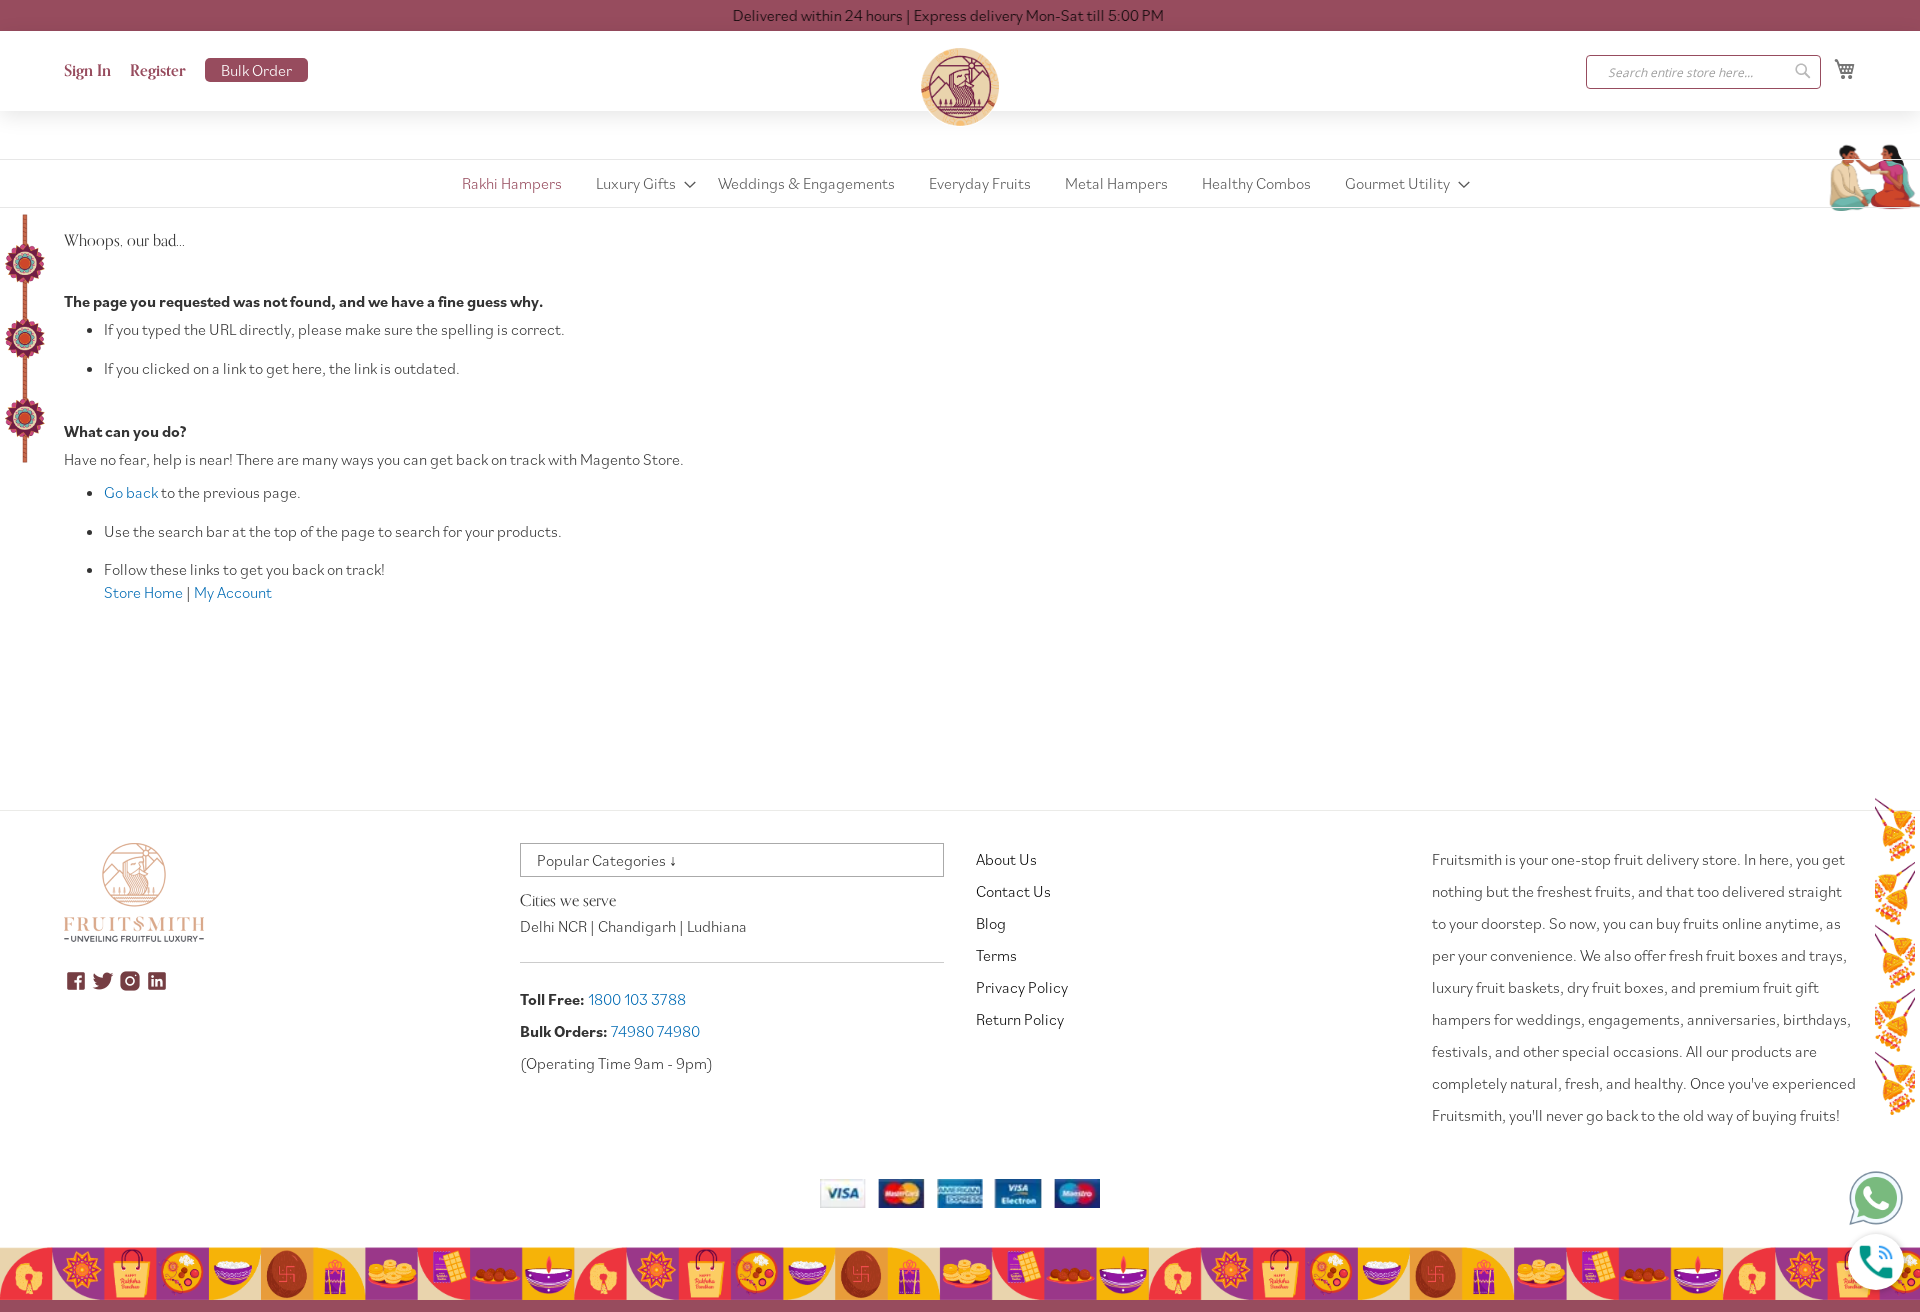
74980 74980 (655, 1031)
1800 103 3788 (637, 999)
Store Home (143, 592)
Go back (131, 492)
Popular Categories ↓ (607, 860)
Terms (996, 955)
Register (158, 71)
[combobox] (1703, 72)
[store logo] (960, 87)
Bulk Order (256, 70)
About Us (1006, 859)
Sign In (87, 71)
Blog (991, 923)
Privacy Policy (1022, 987)
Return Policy (1020, 1019)
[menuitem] (512, 183)
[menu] (960, 183)
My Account (233, 592)
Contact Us (1013, 891)
